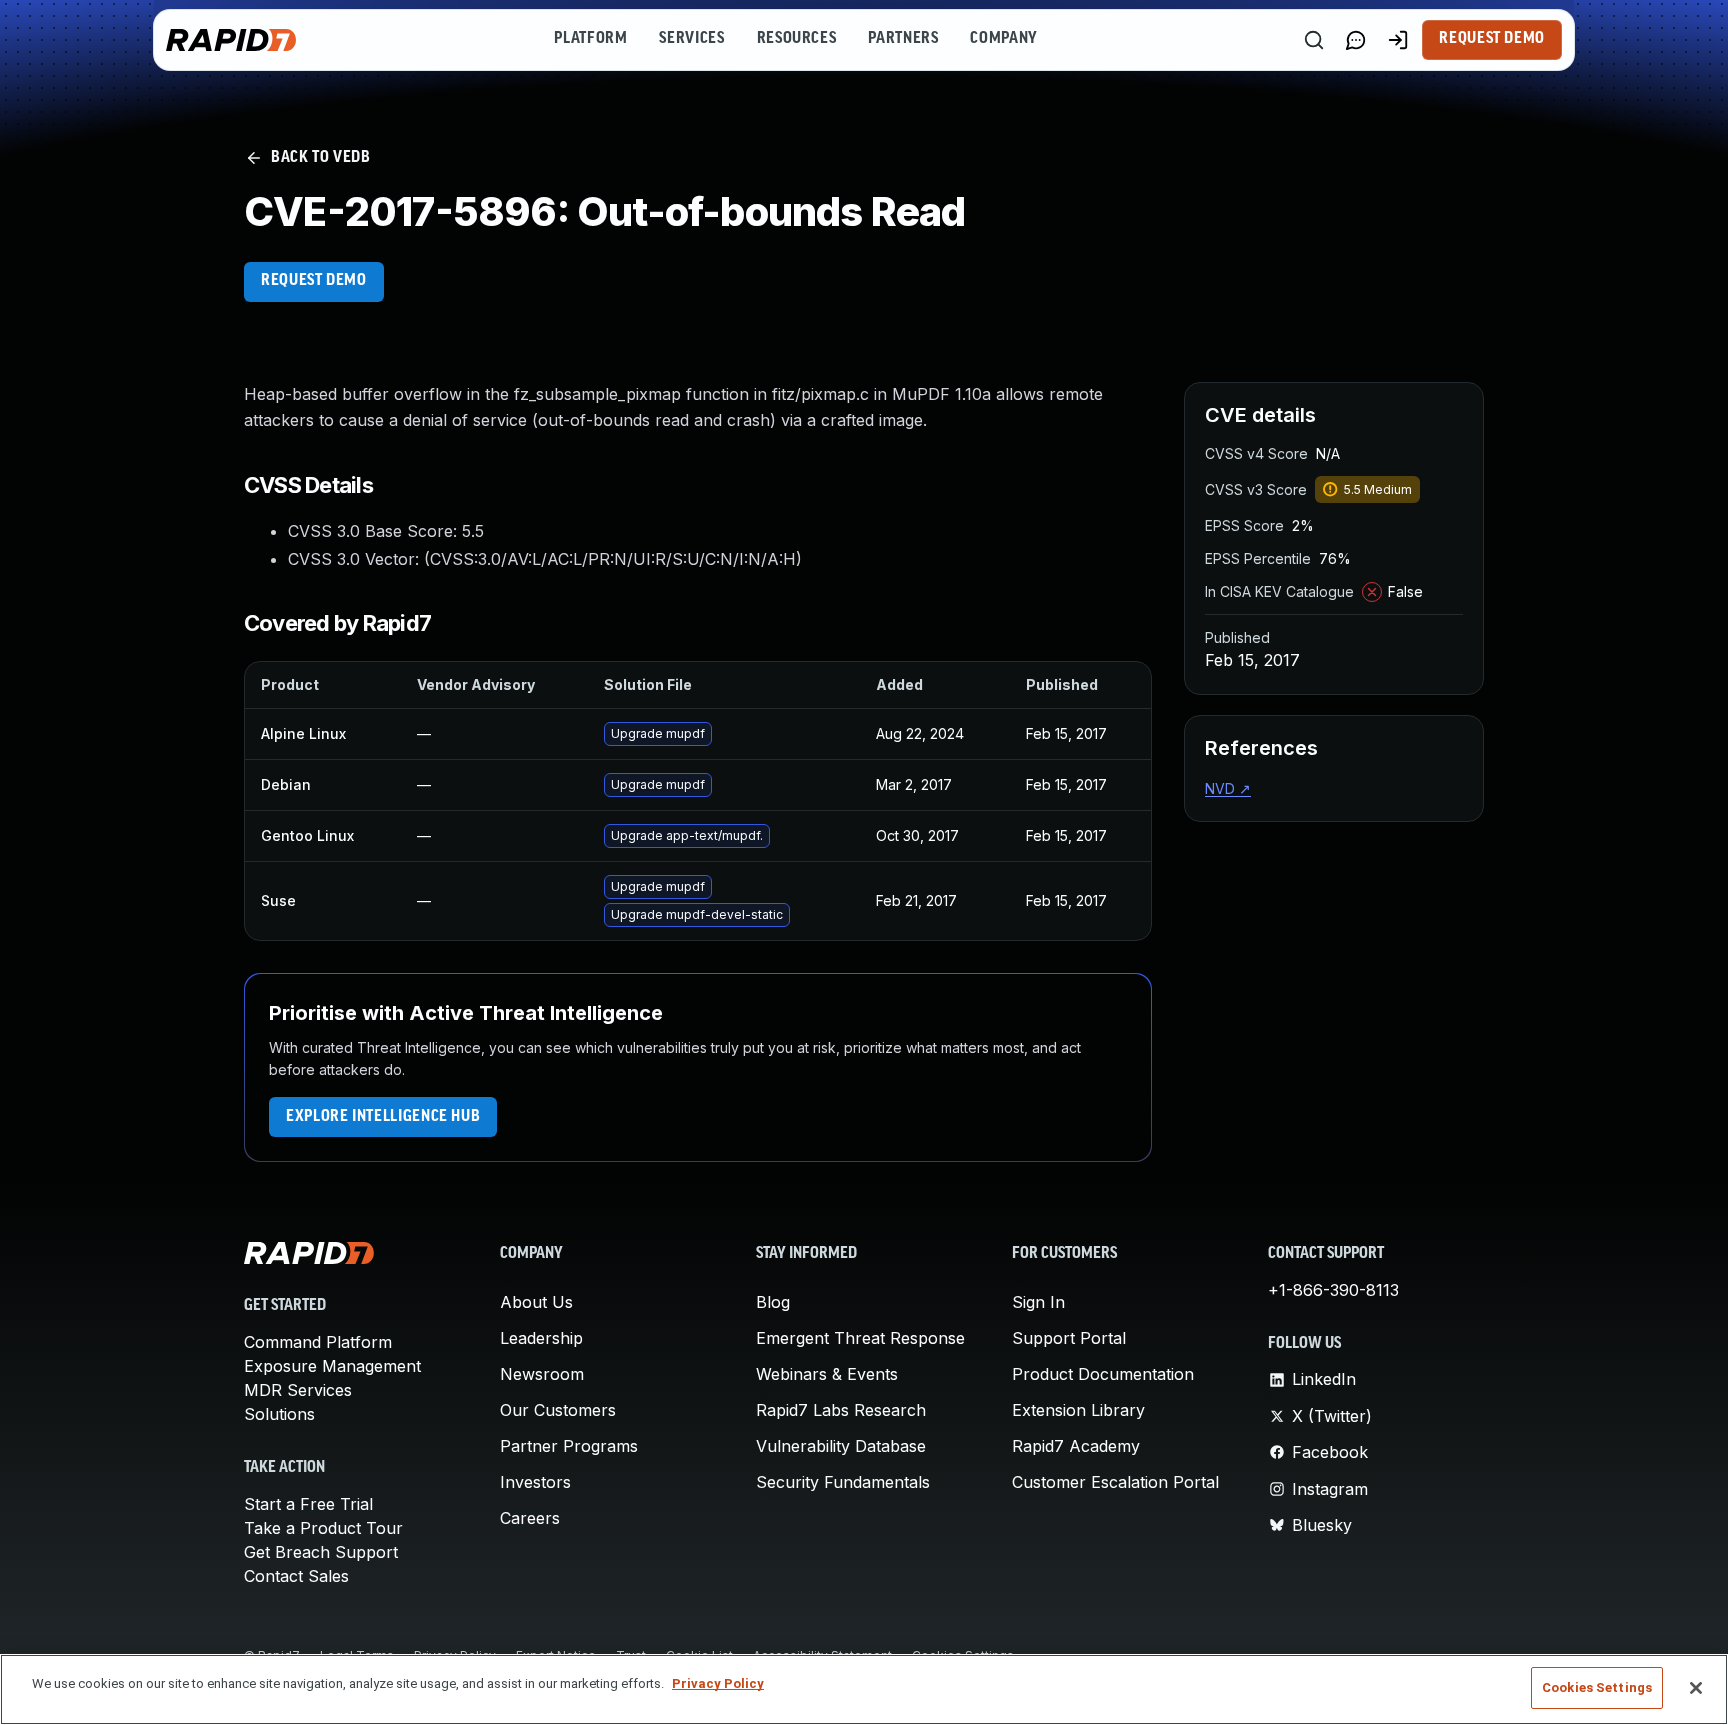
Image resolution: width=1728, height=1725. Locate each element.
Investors (535, 1482)
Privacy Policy (718, 1683)
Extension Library (1078, 1410)
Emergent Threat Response (860, 1338)
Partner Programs (569, 1446)
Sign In (1038, 1302)
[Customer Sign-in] (1398, 40)
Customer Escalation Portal (1115, 1482)
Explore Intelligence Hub (383, 1117)
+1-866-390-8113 (1333, 1290)
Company (1003, 39)
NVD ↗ (1228, 788)
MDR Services (298, 1390)
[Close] (1696, 1688)
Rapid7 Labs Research (841, 1410)
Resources (797, 39)
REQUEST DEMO (314, 281)
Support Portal (1069, 1338)
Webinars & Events (827, 1374)
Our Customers (558, 1410)
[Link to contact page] (1356, 40)
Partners (903, 39)
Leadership (541, 1338)
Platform (590, 39)
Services (691, 39)
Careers (530, 1518)
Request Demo (1492, 39)
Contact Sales (296, 1576)
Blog (773, 1302)
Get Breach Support (321, 1552)
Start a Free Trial (308, 1504)
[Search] (1314, 40)
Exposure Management (332, 1366)
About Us (536, 1302)
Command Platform (318, 1342)
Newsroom (542, 1374)
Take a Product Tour (323, 1528)
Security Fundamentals (843, 1482)
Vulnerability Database (841, 1446)
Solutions (279, 1414)
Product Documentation (1103, 1374)
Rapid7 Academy (1076, 1446)
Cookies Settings (1597, 1687)
